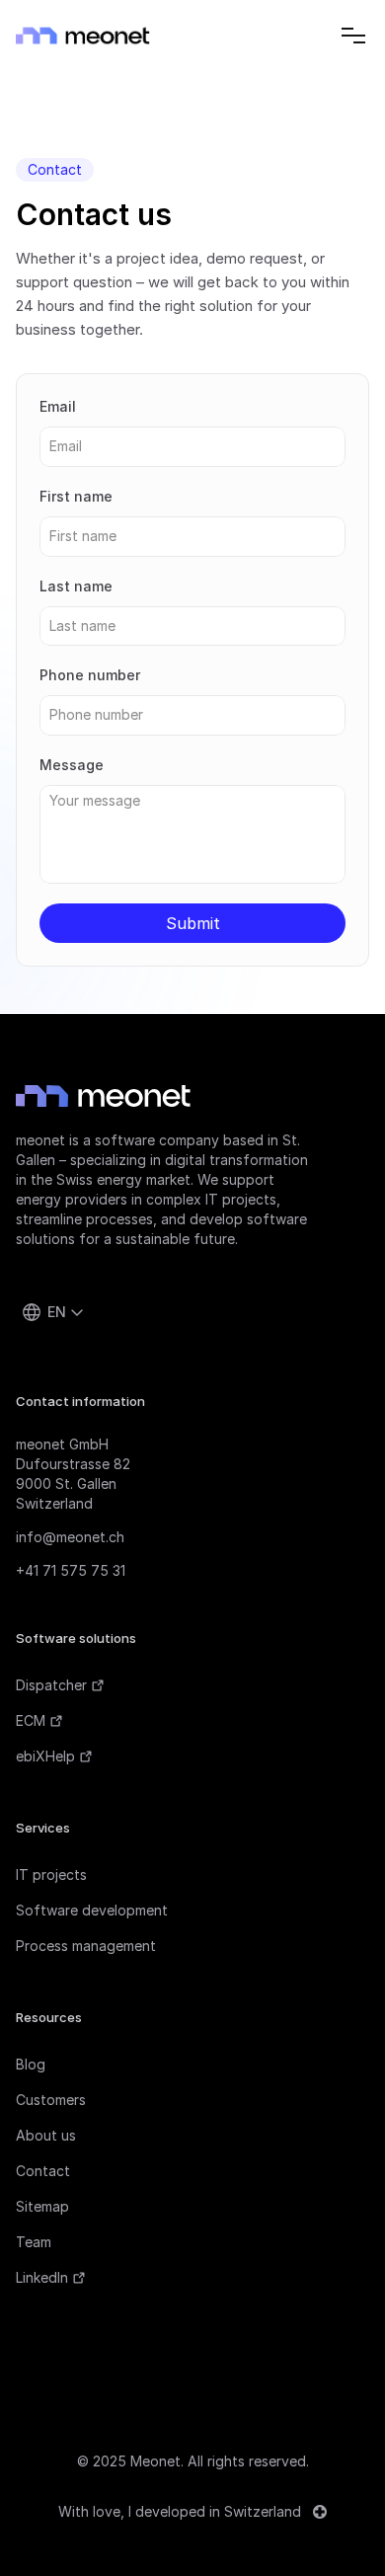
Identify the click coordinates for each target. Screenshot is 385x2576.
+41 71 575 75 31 (71, 1570)
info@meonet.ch (70, 1537)
